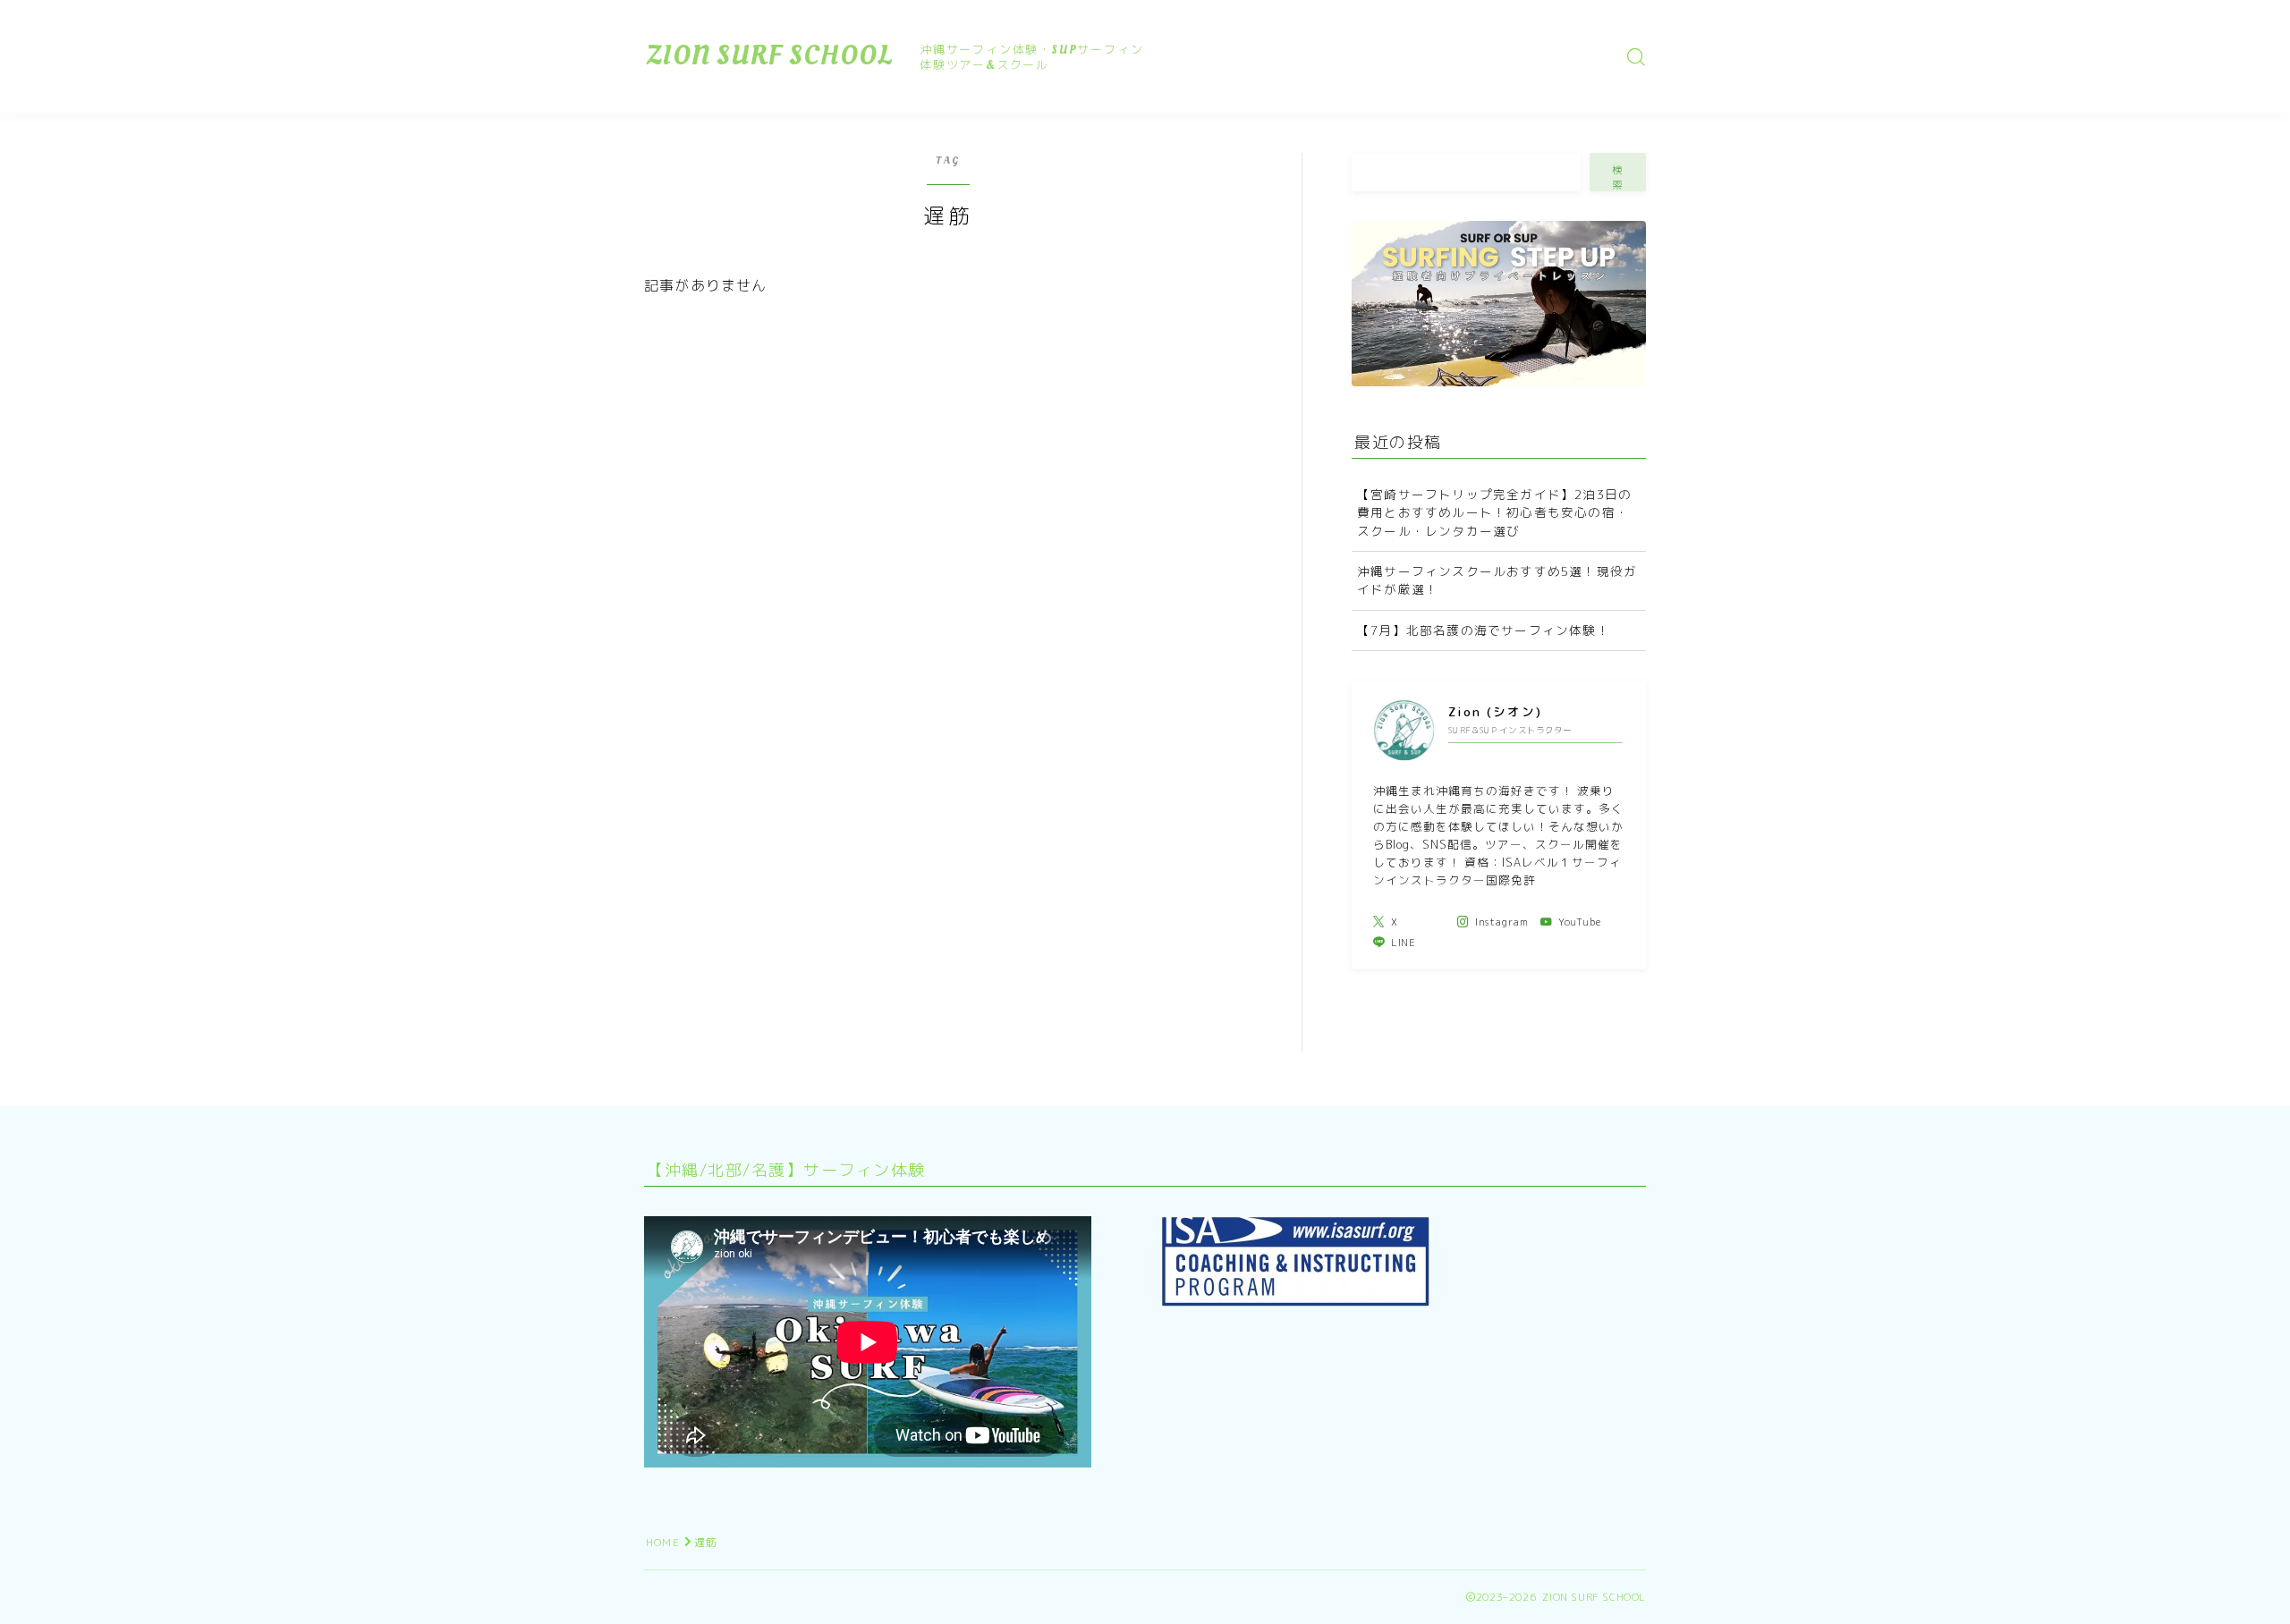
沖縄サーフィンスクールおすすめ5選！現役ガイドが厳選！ (1497, 580)
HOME (663, 1542)
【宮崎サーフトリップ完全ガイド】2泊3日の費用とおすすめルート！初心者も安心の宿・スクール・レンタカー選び (1494, 512)
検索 (1618, 177)
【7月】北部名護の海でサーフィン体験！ (1484, 630)
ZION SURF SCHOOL (770, 56)
